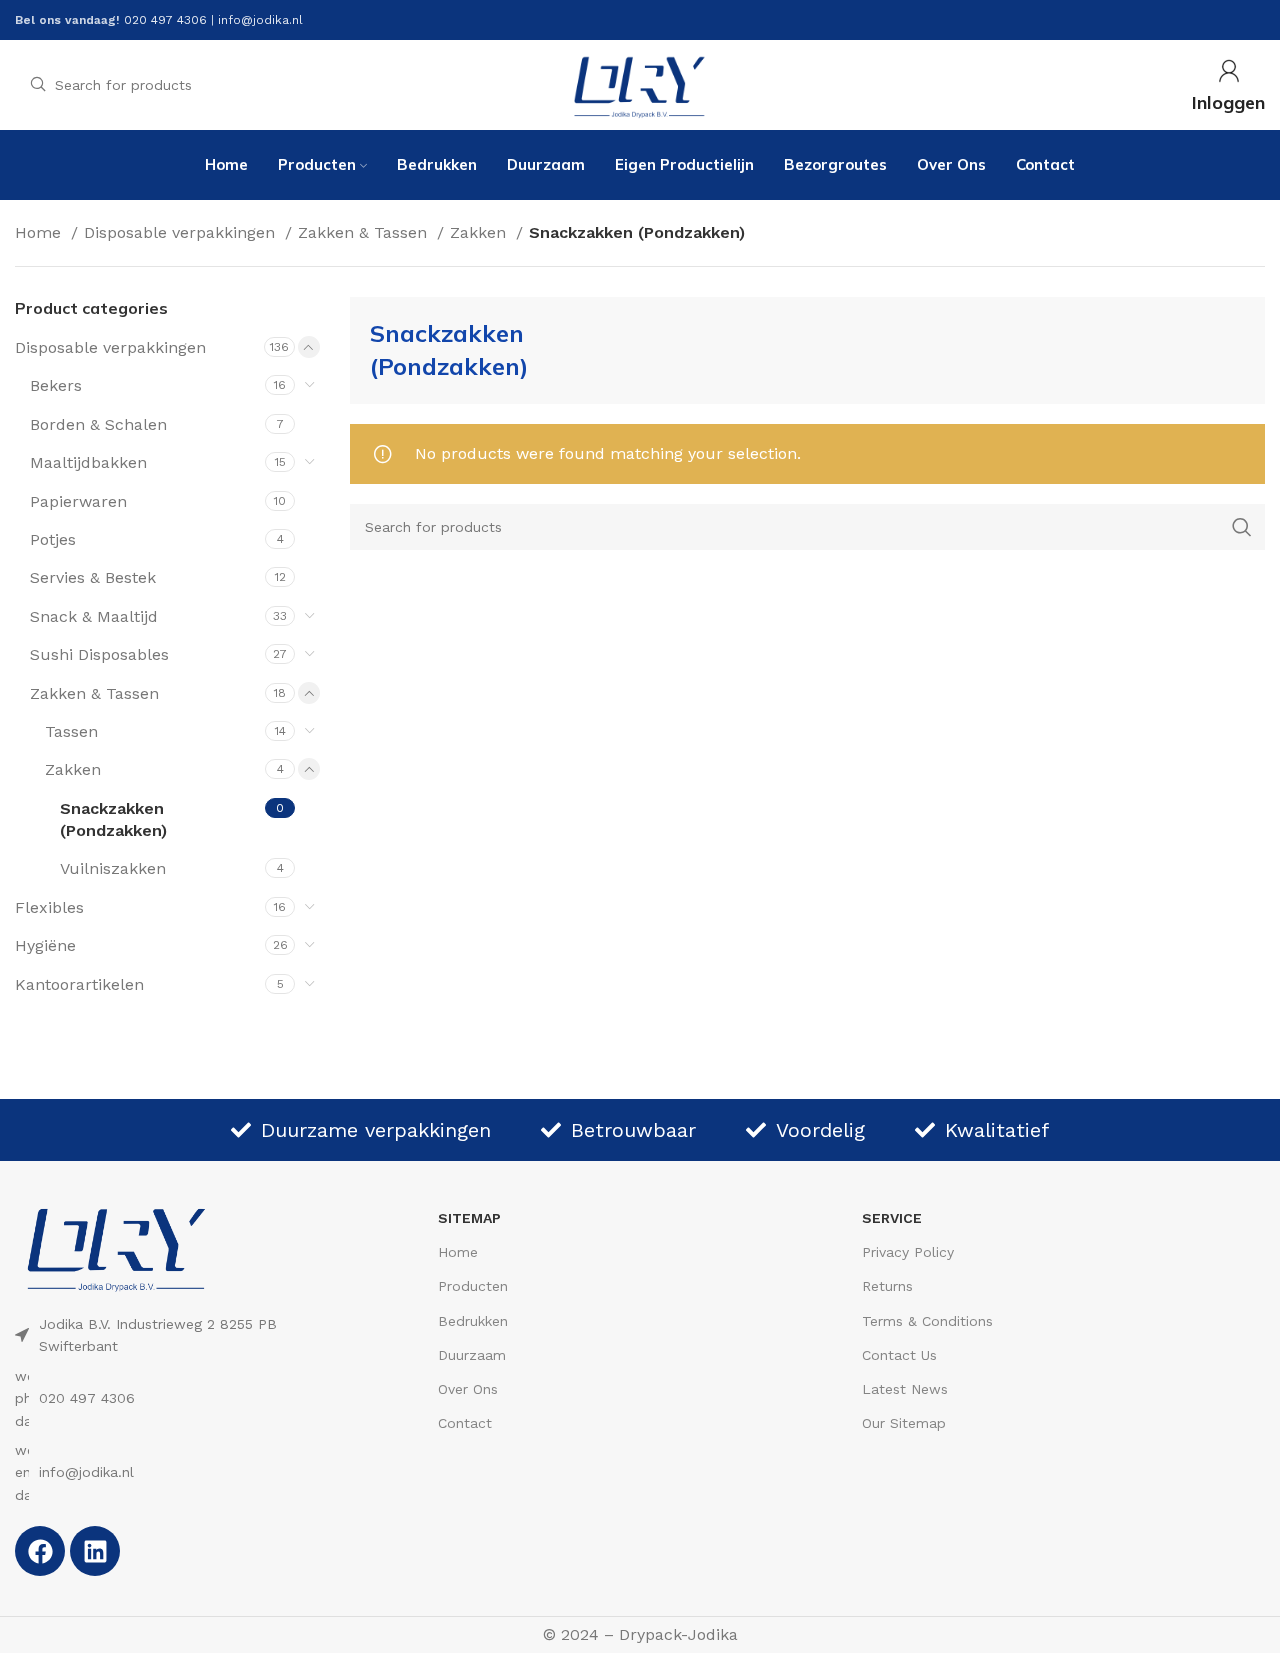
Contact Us (899, 1355)
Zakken (480, 232)
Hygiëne (45, 945)
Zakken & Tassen (365, 232)
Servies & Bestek (93, 577)
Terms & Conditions (927, 1321)
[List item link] (185, 1398)
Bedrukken (473, 1321)
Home (40, 232)
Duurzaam (472, 1355)
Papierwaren (78, 501)
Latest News (905, 1389)
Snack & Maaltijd (94, 616)
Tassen (71, 731)
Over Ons (468, 1389)
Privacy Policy (908, 1252)
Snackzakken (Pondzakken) (113, 819)
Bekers (56, 385)
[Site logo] (640, 83)
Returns (887, 1286)
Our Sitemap (904, 1423)
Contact (465, 1423)
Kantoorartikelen (79, 984)
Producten (473, 1286)
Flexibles (49, 907)
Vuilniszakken (113, 868)
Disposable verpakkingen (182, 232)
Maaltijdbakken (88, 462)
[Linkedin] (95, 1551)
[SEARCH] (1242, 527)
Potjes (53, 539)
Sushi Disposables (99, 654)
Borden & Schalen (98, 424)
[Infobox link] (1228, 85)
